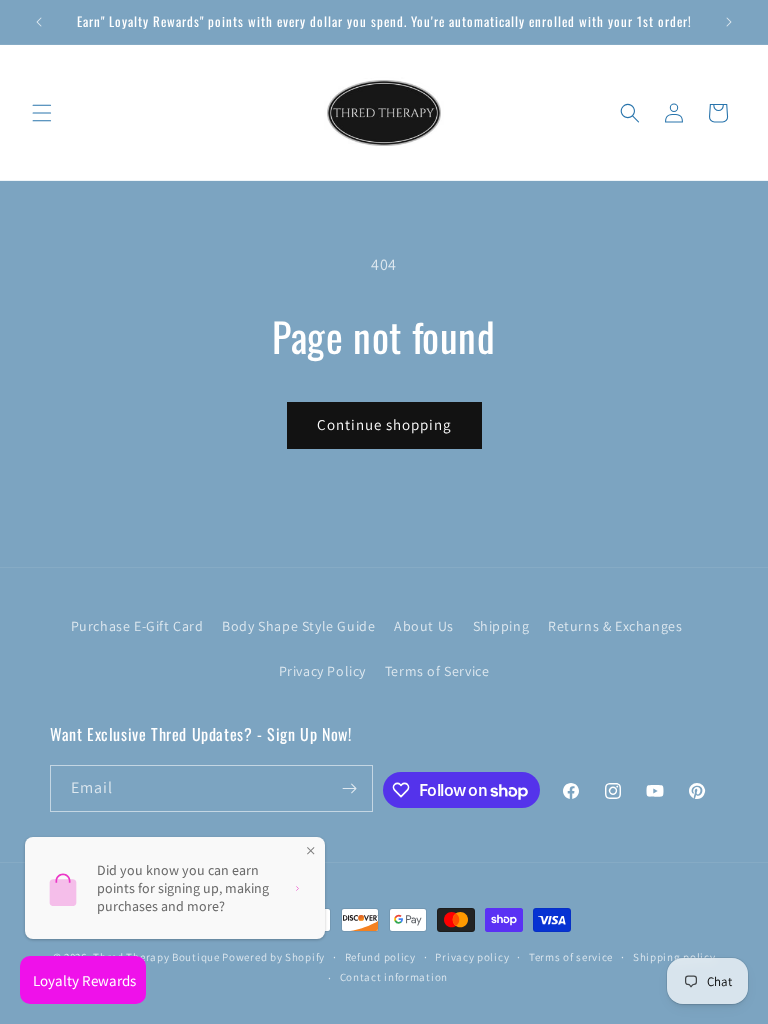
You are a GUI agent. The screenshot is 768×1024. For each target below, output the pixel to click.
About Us (424, 626)
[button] (42, 113)
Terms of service (571, 957)
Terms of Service (437, 671)
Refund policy (380, 957)
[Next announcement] (729, 22)
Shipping (501, 626)
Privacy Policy (322, 671)
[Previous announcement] (39, 22)
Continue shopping (384, 424)
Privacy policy (472, 957)
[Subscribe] (350, 788)
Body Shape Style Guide (298, 626)
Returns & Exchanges (615, 626)
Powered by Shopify (273, 957)
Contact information (394, 977)
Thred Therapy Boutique (156, 957)
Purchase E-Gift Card (137, 626)
